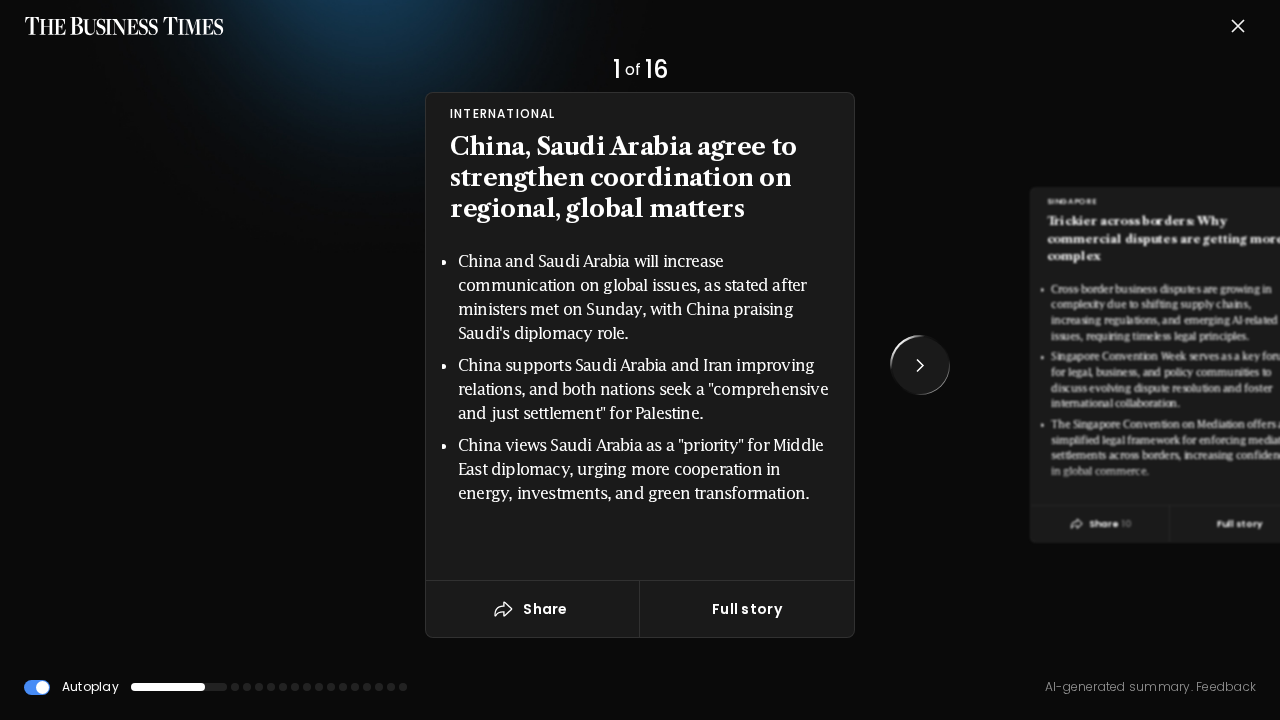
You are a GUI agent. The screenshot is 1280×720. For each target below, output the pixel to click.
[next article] (920, 365)
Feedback (1224, 686)
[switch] (37, 687)
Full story (747, 609)
